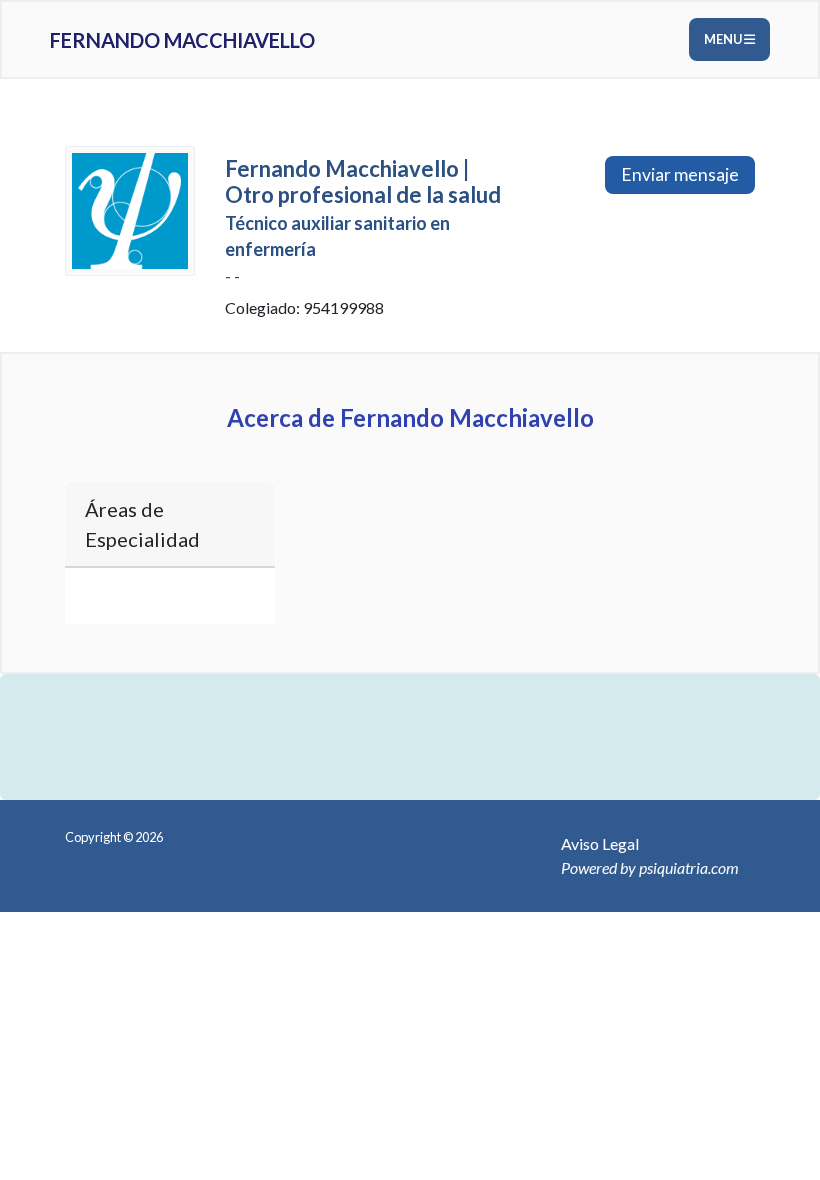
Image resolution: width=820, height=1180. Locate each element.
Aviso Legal (600, 843)
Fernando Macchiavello (182, 40)
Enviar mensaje (680, 174)
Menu (724, 39)
